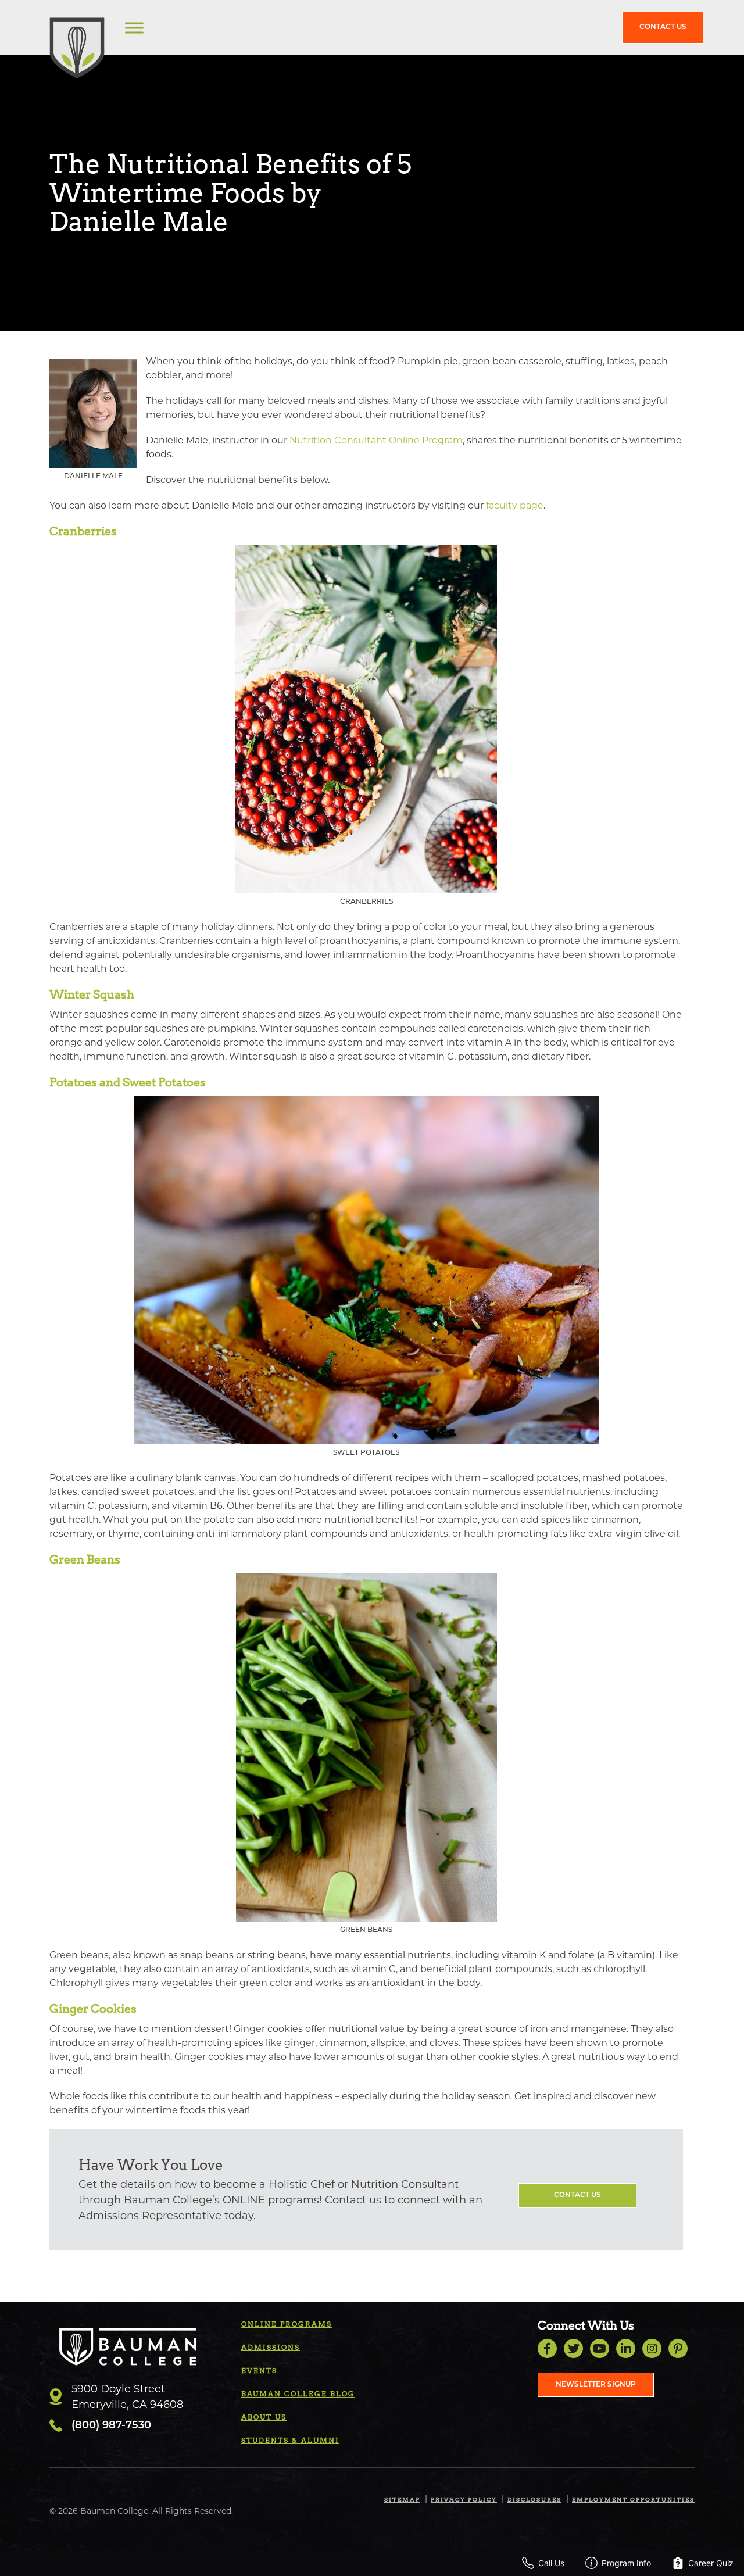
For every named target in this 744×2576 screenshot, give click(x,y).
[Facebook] (547, 2348)
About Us (264, 2417)
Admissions (271, 2347)
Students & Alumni (290, 2440)
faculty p (506, 505)
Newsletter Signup (596, 2385)
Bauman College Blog (298, 2394)
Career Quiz (711, 2563)
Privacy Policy (464, 2499)
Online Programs (287, 2324)
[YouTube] (600, 2348)
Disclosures (534, 2499)
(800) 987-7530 (111, 2426)
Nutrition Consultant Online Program (376, 440)
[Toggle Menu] (134, 28)
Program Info (626, 2563)
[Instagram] (652, 2348)
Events (259, 2371)
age (535, 505)
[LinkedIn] (626, 2348)
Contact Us (663, 27)
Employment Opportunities (633, 2499)
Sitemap (402, 2499)
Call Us (551, 2563)
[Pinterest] (678, 2348)
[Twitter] (573, 2348)
